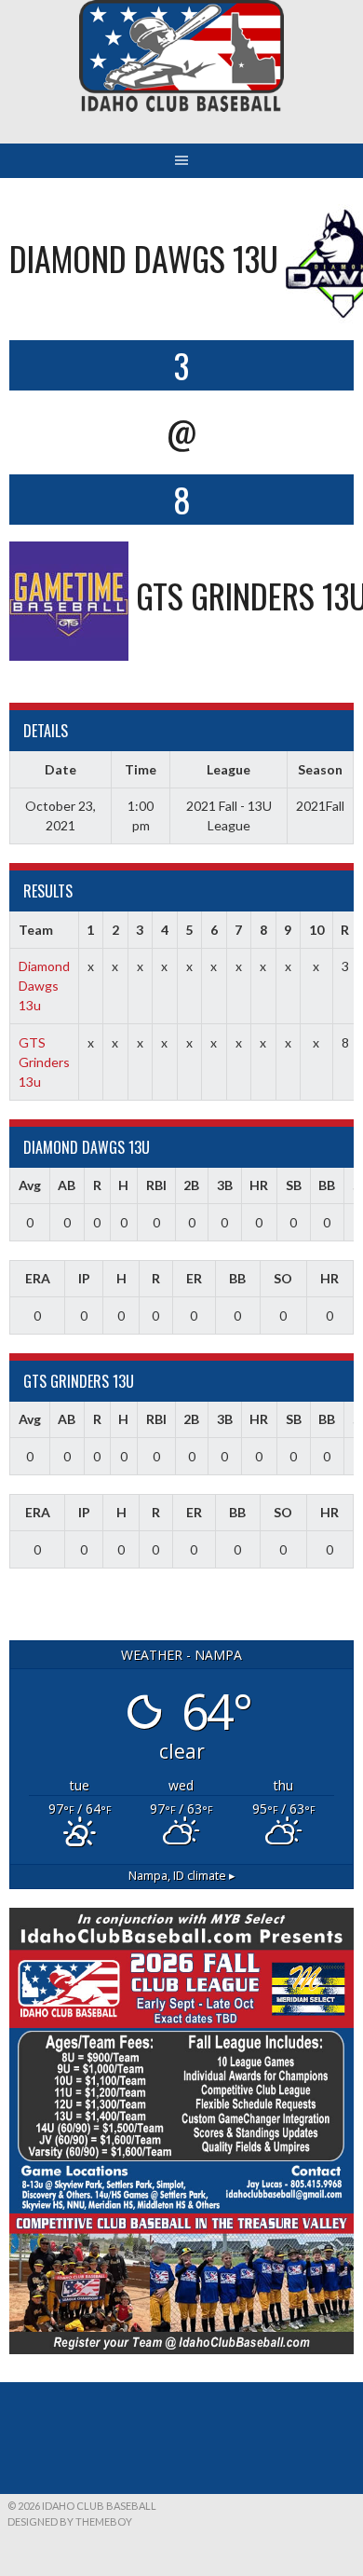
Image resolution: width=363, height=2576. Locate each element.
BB (327, 1185)
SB (294, 1185)
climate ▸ (182, 1876)
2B (191, 1185)
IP (84, 1278)
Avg (30, 1185)
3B (225, 1185)
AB (67, 1185)
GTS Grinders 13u (44, 1062)
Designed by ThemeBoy (70, 2521)
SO (283, 1278)
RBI (156, 1185)
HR (259, 1185)
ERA (38, 1278)
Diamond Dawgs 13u (44, 986)
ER (194, 1278)
